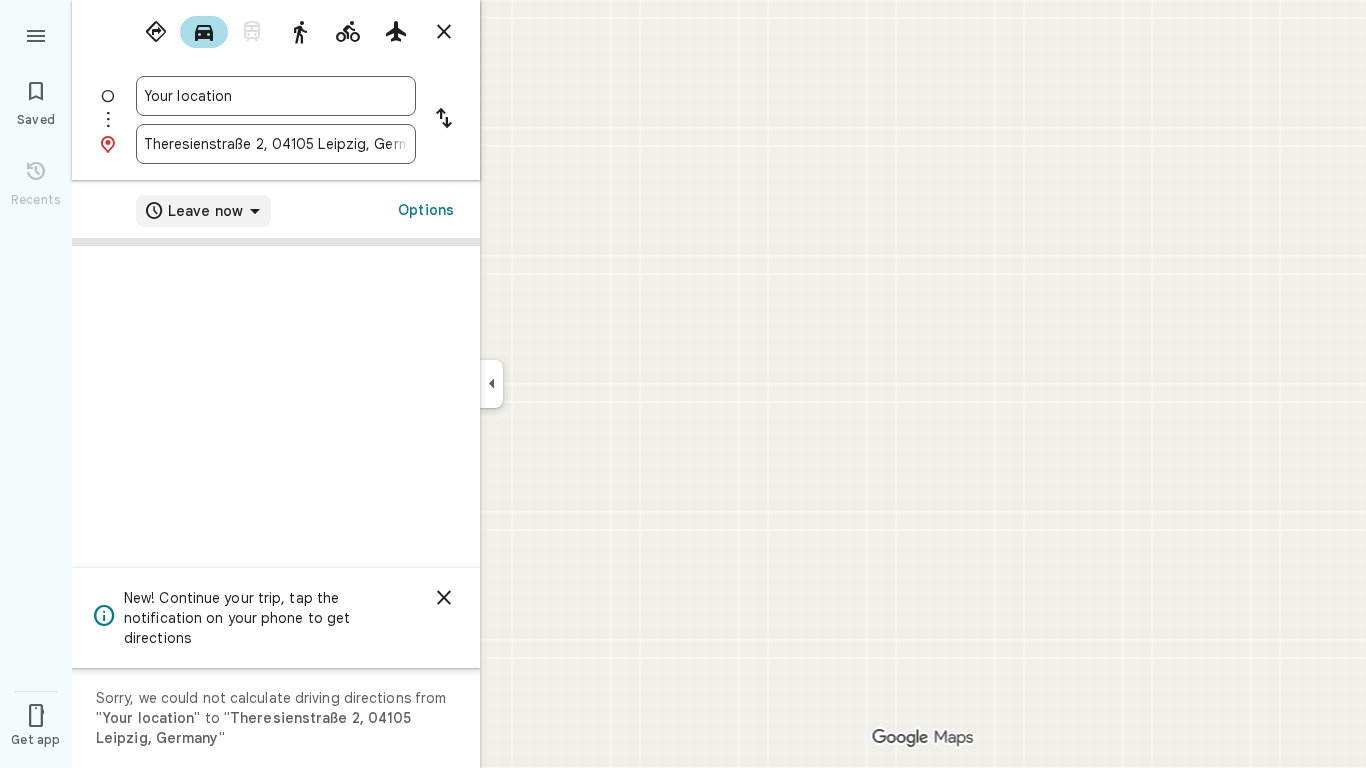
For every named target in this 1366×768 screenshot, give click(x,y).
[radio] (156, 32)
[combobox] (276, 96)
